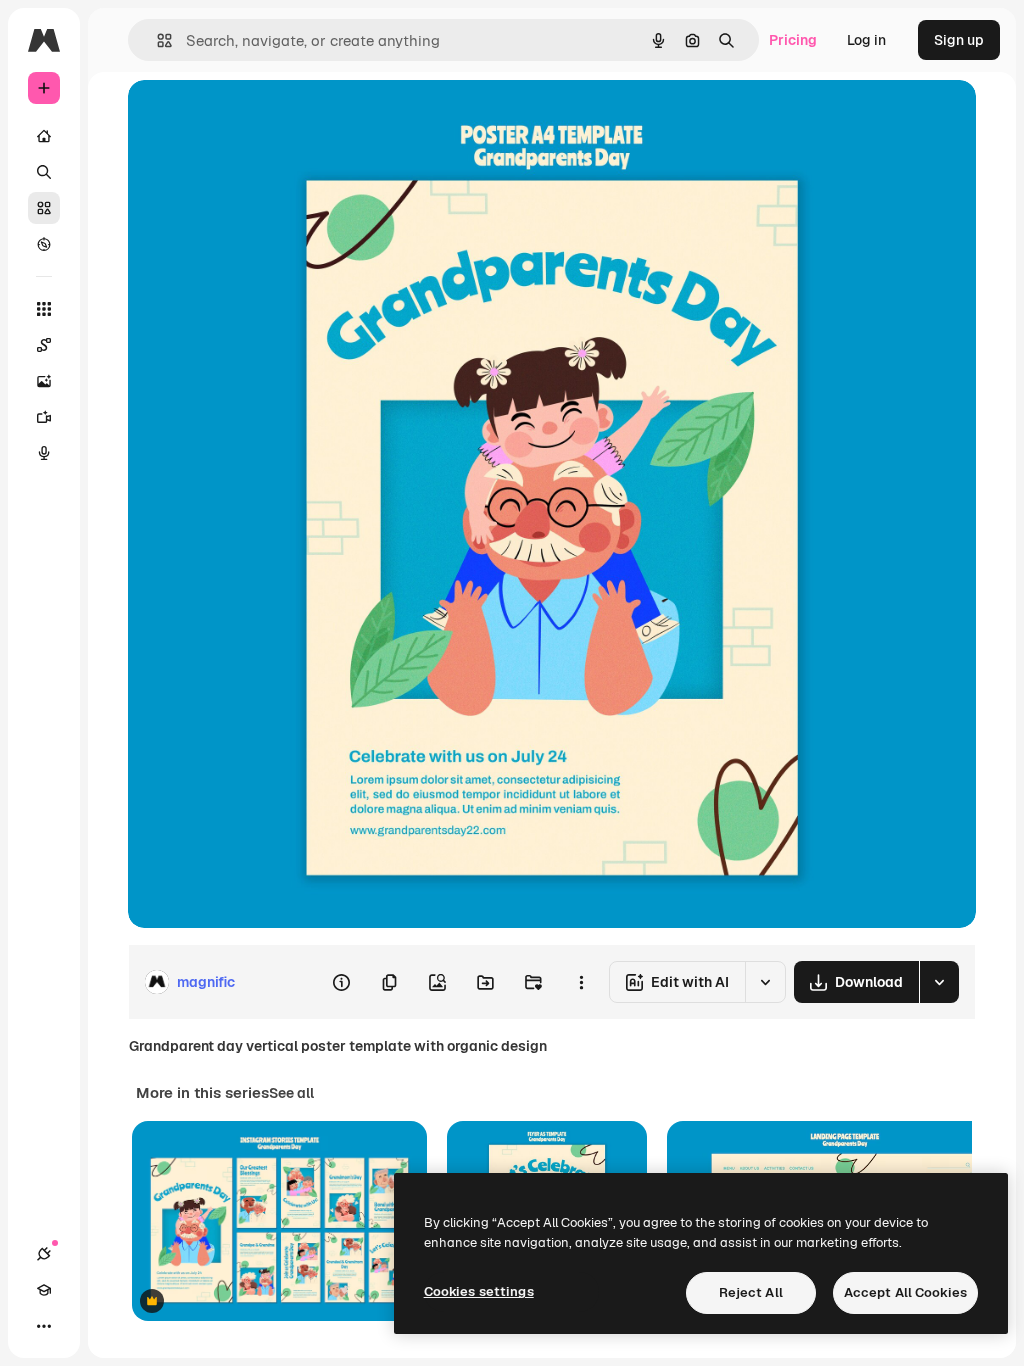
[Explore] (44, 244)
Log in (866, 40)
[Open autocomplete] (156, 40)
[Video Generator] (44, 417)
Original (256, 117)
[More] (44, 1326)
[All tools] (44, 309)
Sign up (959, 40)
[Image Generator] (44, 381)
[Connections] (44, 1254)
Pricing (793, 40)
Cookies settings (479, 1291)
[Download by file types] (939, 982)
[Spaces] (44, 345)
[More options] (581, 982)
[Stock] (44, 208)
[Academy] (44, 1290)
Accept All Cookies (905, 1292)
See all (291, 1093)
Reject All (751, 1292)
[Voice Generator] (44, 453)
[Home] (44, 136)
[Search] (44, 172)
